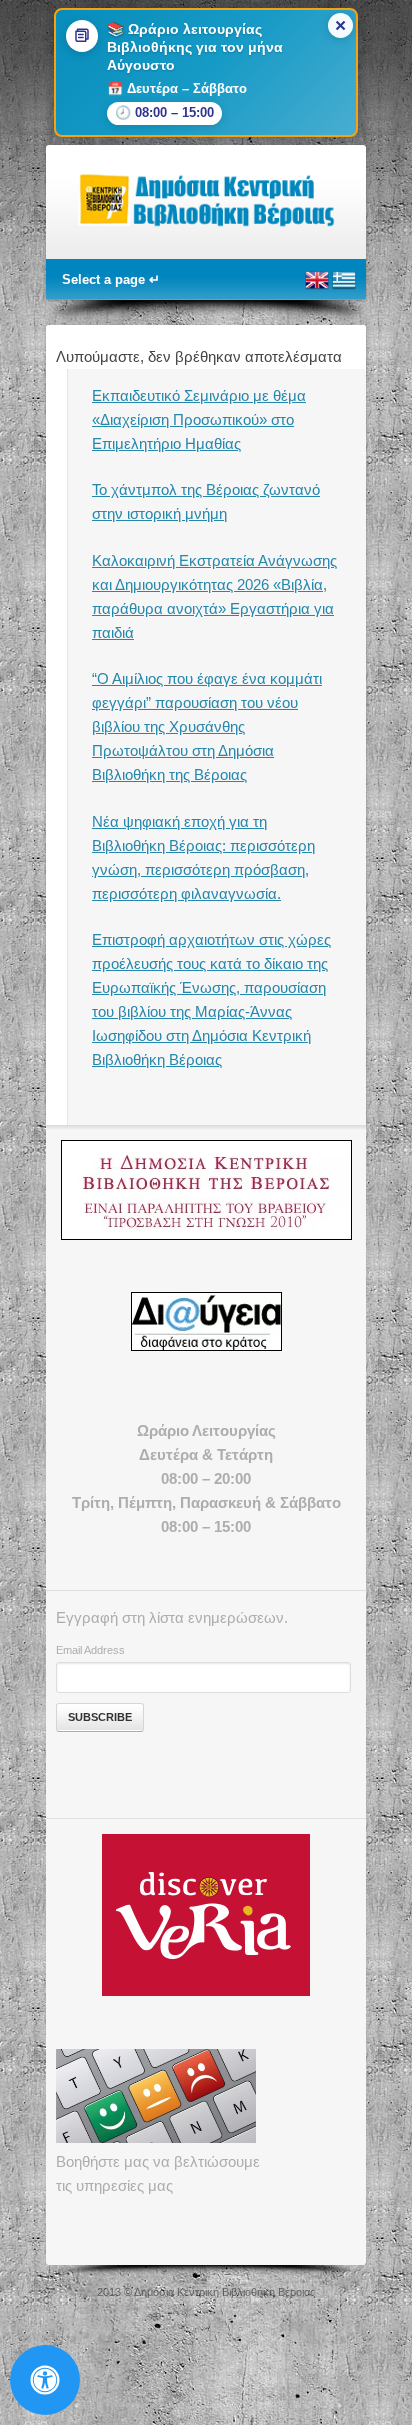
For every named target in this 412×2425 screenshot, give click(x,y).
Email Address (90, 1650)
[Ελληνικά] (344, 288)
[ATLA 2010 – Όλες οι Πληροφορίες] (206, 1190)
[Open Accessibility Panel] (45, 2380)
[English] (317, 288)
